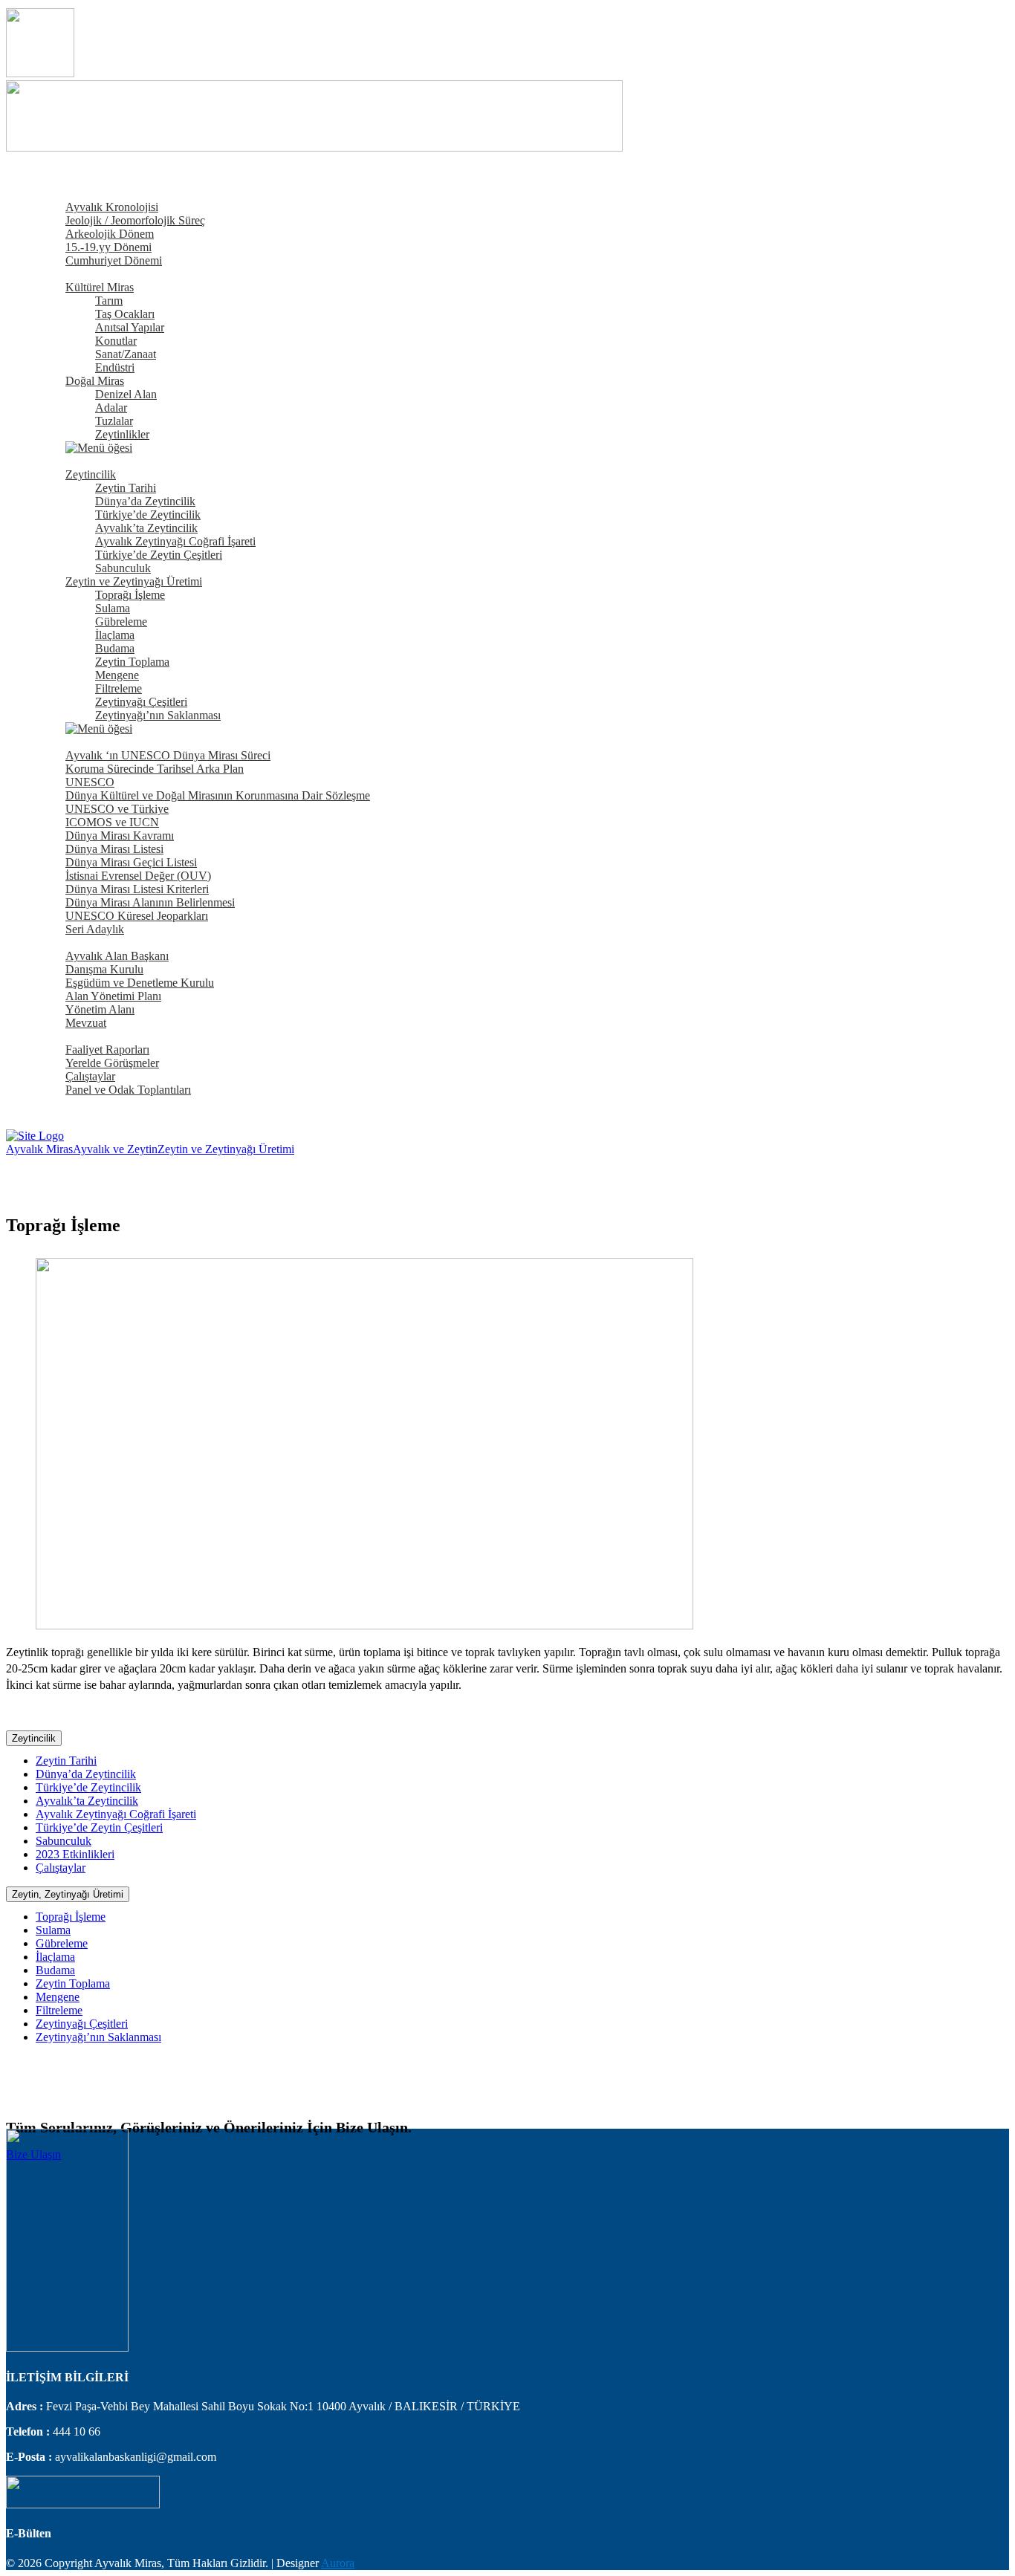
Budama (115, 648)
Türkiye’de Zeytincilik (148, 515)
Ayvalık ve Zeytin (78, 461)
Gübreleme (121, 622)
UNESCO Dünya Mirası (94, 742)
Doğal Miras (95, 381)
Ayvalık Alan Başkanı (117, 956)
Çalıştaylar (90, 1076)
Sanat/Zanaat (126, 354)
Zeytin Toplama (132, 662)
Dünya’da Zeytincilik (145, 501)
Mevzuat (86, 1023)
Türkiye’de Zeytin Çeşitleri (159, 555)
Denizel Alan (126, 394)
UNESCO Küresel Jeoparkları (137, 916)
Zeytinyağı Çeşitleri (141, 702)
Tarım (109, 301)
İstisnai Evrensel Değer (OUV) (138, 876)
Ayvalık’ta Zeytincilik (146, 528)
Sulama (113, 608)
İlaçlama (115, 635)
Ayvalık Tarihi (69, 194)
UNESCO (90, 782)
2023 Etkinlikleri (75, 1854)
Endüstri (115, 367)
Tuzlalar (114, 421)
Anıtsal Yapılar (130, 327)
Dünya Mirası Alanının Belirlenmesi (150, 902)
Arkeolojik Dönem (110, 234)
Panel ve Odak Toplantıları (128, 1090)
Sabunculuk (123, 568)
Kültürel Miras (100, 287)
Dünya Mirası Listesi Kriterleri (137, 889)
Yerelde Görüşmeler (112, 1063)
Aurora (338, 2563)
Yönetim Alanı (100, 1009)
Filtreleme (119, 688)
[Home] (35, 1136)
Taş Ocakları (125, 314)
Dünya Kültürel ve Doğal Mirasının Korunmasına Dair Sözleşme (218, 795)
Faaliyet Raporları (107, 1049)
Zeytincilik (91, 474)
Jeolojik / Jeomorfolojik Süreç (135, 220)
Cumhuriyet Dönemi (114, 260)
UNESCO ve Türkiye (117, 809)
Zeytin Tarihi (126, 488)
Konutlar (116, 341)
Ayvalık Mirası (71, 274)
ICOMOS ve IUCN (112, 822)
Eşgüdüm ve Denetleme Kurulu (140, 983)
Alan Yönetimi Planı (113, 996)
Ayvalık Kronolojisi (112, 207)
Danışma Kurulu (104, 969)
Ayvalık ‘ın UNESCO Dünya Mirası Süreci (168, 755)
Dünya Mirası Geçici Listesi (131, 862)
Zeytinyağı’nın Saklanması (158, 715)
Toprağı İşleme (130, 595)
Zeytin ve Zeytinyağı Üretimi (134, 581)
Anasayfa (58, 180)
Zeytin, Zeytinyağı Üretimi (68, 1894)
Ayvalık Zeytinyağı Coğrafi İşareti (175, 541)
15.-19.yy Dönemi (108, 247)
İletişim (53, 1103)
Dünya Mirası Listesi (114, 849)
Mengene (117, 675)
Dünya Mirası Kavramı (120, 836)
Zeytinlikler (122, 434)
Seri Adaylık (95, 929)
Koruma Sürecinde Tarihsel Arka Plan (155, 769)
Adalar (111, 408)
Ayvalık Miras (39, 1149)
